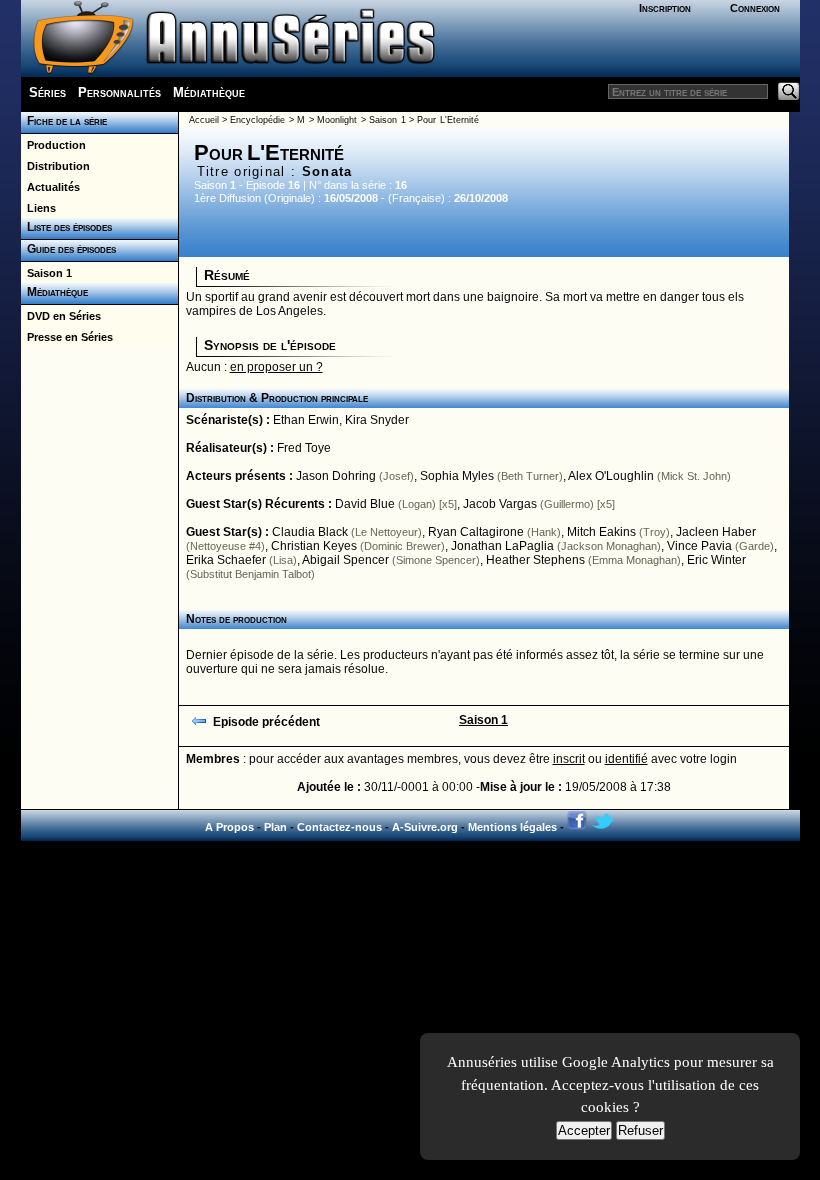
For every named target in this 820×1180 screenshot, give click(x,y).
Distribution (55, 166)
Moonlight (337, 120)
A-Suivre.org (425, 827)
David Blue (365, 504)
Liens (38, 208)
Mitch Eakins (601, 532)
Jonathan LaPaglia (502, 546)
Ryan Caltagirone (476, 532)
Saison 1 (46, 273)
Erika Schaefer (226, 560)
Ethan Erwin (306, 420)
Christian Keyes (314, 546)
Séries (47, 92)
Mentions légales (512, 827)
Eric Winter (716, 560)
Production (53, 145)
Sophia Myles (457, 476)
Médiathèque (209, 92)
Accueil (204, 120)
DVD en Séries (61, 316)
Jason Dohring (336, 476)
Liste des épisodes (66, 227)
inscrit (569, 759)
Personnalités (119, 92)
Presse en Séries (67, 337)
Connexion (755, 8)
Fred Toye (304, 448)
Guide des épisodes (68, 249)
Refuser (640, 1130)
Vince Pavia (699, 546)
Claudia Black (310, 532)
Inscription (665, 8)
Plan (275, 827)
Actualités (50, 187)
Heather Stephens (535, 560)
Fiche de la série (64, 121)
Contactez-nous (339, 827)
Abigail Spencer (345, 560)
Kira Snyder (377, 420)
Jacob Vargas (500, 504)
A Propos (229, 827)
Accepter (584, 1130)
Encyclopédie (257, 120)
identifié (626, 759)
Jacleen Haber (716, 532)
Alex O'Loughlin (611, 476)
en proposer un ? (276, 367)
